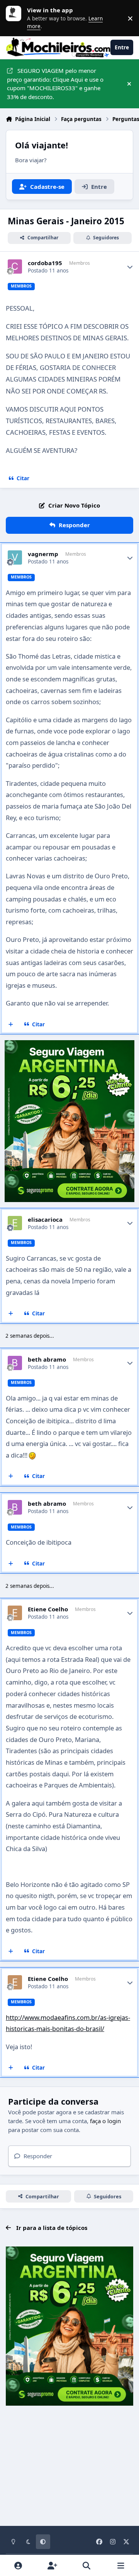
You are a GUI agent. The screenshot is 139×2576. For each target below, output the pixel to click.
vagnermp (43, 554)
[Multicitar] (11, 1024)
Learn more (15, 18)
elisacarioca (45, 1220)
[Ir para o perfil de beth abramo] (15, 1363)
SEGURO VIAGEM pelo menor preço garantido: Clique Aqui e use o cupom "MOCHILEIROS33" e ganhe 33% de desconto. (55, 84)
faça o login (105, 2121)
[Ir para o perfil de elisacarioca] (15, 1223)
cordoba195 (45, 263)
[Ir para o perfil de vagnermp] (15, 558)
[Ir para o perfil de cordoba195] (15, 267)
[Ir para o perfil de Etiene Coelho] (15, 1613)
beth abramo (47, 1359)
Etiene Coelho (48, 1609)
